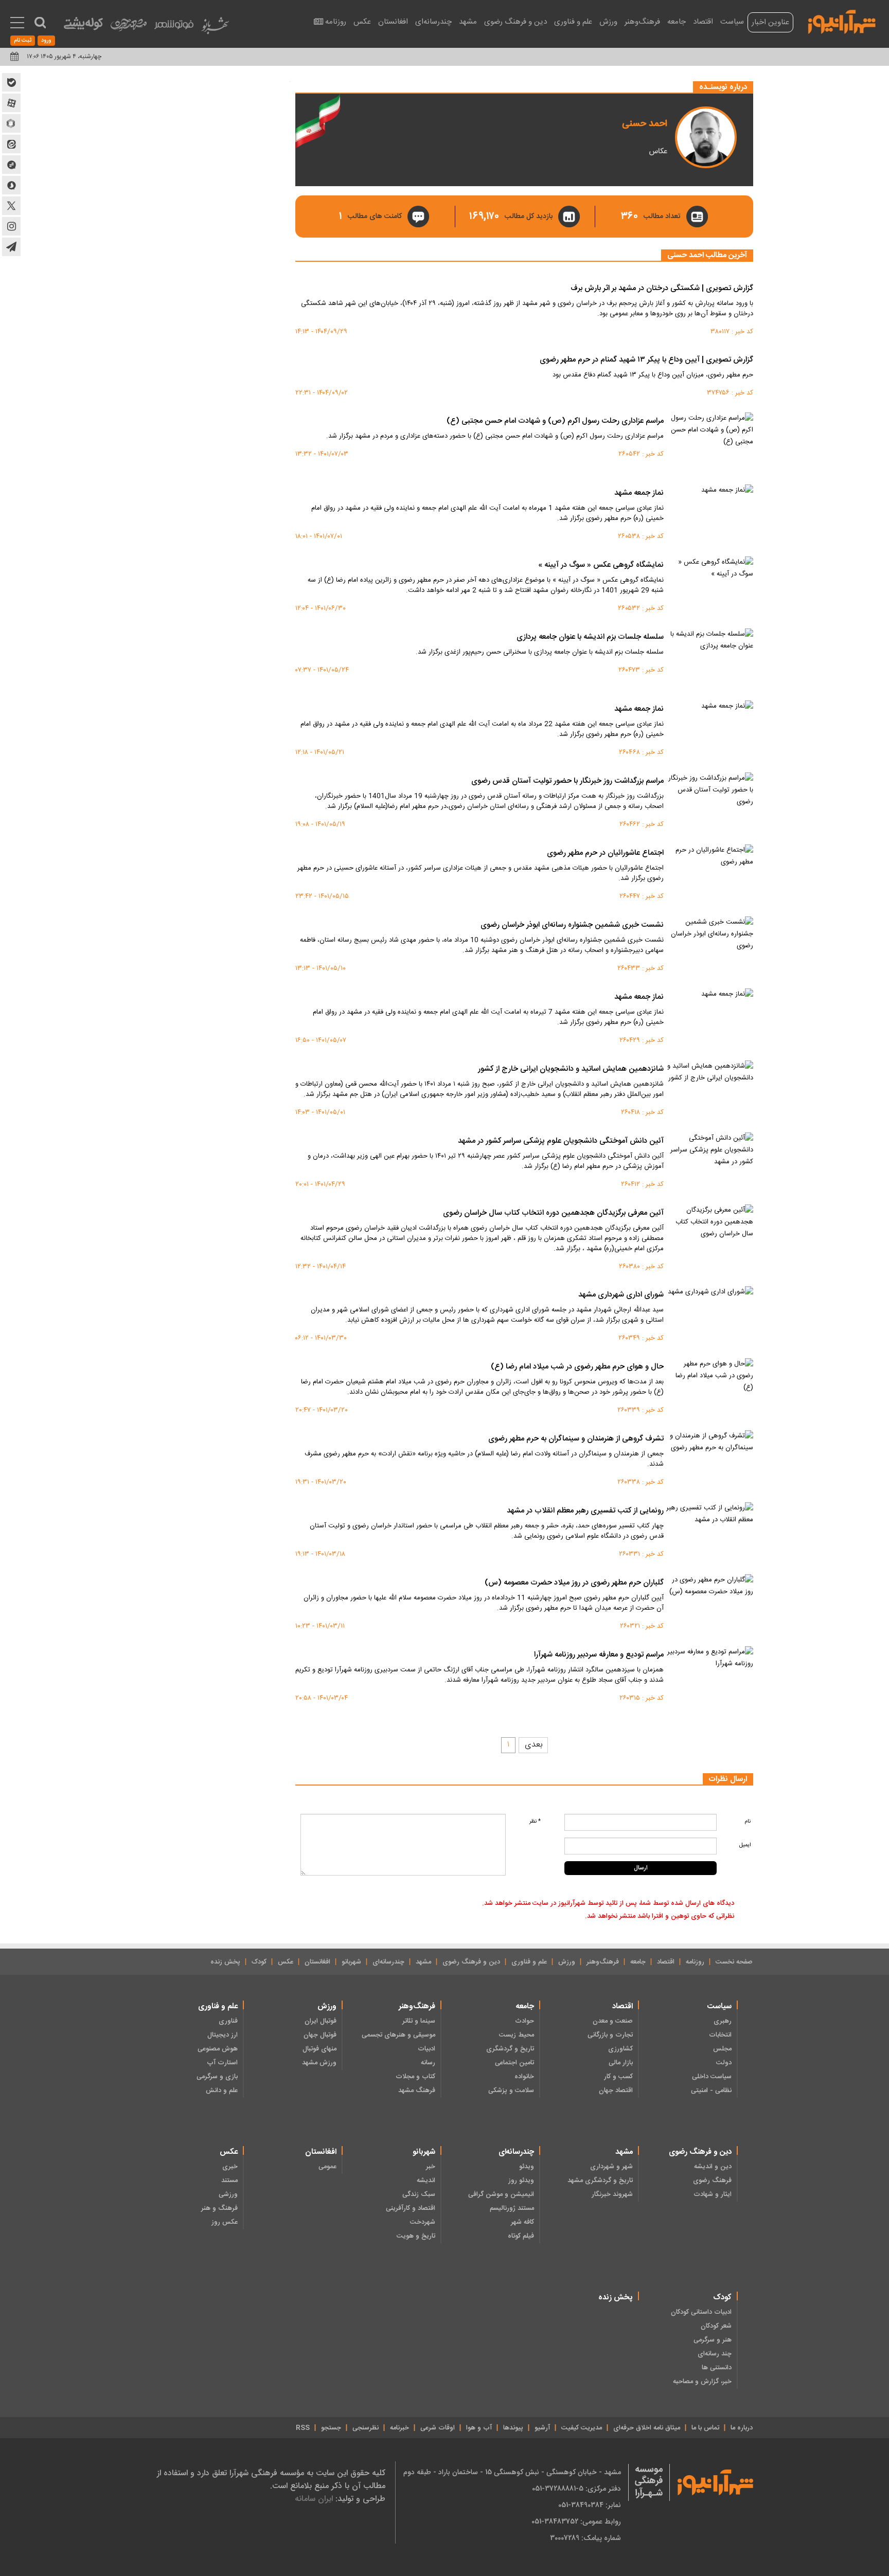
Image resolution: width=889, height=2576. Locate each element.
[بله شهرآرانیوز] (11, 82)
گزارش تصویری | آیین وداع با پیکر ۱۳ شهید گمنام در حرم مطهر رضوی (646, 360)
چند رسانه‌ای (715, 2354)
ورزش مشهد (319, 2063)
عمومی (327, 2167)
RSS (303, 2428)
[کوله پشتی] (83, 26)
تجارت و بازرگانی (610, 2035)
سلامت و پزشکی (511, 2091)
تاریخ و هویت (416, 2236)
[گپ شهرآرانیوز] (11, 165)
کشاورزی (620, 2049)
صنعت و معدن (613, 2021)
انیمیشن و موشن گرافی (501, 2194)
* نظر (535, 1821)
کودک (259, 1962)
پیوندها (513, 2428)
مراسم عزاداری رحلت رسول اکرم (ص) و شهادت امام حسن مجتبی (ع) (555, 421)
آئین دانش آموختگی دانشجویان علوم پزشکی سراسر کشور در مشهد (561, 1141)
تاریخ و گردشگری (510, 2049)
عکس (362, 22)
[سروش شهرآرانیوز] (11, 185)
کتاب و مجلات (415, 2077)
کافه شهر (522, 2222)
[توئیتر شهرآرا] (11, 206)
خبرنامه (399, 2428)
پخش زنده (225, 1962)
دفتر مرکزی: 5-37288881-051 (576, 2489)
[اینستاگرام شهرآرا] (11, 226)
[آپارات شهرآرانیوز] (11, 103)
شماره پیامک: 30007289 (585, 2538)
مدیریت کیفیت (582, 2428)
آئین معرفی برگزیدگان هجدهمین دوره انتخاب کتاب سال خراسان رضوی (553, 1213)
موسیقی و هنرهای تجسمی (398, 2035)
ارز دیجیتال (223, 2035)
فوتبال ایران (321, 2021)
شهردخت (423, 2222)
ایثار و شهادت (713, 2194)
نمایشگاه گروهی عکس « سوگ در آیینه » (601, 565)
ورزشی (228, 2194)
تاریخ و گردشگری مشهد (600, 2181)
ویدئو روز (521, 2181)
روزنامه (336, 22)
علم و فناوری (573, 22)
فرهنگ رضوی (712, 2181)
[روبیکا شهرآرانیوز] (11, 123)
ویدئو (527, 2167)
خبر (431, 2167)
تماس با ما (705, 2428)
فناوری (228, 2021)
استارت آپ (222, 2063)
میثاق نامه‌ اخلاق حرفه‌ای (647, 2428)
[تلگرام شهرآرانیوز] (11, 247)
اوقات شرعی (438, 2428)
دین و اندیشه (713, 2167)
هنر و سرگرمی (713, 2340)
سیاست (732, 22)
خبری (230, 2167)
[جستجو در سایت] (40, 23)
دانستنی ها (717, 2368)
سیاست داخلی (712, 2077)
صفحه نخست (734, 1962)
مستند (229, 2181)
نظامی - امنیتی (711, 2091)
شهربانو (351, 1962)
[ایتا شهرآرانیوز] (11, 144)
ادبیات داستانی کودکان (701, 2312)
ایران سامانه (314, 2499)
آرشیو (542, 2428)
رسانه (428, 2063)
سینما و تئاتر (419, 2021)
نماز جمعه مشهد (639, 493)
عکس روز (225, 2222)
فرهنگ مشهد (417, 2091)
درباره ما (742, 2428)
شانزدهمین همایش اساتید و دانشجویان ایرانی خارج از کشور (571, 1069)
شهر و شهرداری (611, 2167)
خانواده (524, 2077)
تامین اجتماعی (514, 2063)
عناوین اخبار (770, 22)
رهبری (723, 2021)
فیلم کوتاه (521, 2236)
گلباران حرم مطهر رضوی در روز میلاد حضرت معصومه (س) (574, 1583)
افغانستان (393, 22)
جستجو (331, 2428)
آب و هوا (479, 2428)
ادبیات (426, 2049)
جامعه (677, 22)
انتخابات (720, 2035)
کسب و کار (618, 2077)
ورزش (608, 22)
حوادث (524, 2021)
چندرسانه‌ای (433, 22)
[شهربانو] (215, 28)
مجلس (722, 2049)
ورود (46, 41)
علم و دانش (222, 2091)
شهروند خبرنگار (612, 2194)
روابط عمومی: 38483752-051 (576, 2521)
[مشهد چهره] (129, 29)
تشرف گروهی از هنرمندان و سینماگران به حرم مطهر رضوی (576, 1439)
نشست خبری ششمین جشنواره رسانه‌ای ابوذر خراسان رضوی (572, 925)
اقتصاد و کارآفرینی (411, 2208)
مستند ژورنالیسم (512, 2208)
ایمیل (745, 1845)
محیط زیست (517, 2035)
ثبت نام (23, 41)
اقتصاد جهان (616, 2091)
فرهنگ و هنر (219, 2208)
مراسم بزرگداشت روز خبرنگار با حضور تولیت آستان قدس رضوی (567, 781)
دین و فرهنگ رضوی (515, 22)
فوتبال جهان (320, 2035)
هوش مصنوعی (218, 2049)
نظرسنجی (366, 2428)
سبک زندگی (419, 2194)
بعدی (534, 1745)
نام (748, 1821)
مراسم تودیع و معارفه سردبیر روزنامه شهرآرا (599, 1655)
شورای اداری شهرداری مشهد (621, 1295)
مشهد (468, 22)
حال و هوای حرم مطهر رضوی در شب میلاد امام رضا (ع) (577, 1367)
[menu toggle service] (17, 24)
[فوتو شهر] (174, 27)
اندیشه (426, 2181)
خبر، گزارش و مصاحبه (702, 2382)
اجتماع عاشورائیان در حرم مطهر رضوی (605, 853)
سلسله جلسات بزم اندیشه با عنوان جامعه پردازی (590, 637)
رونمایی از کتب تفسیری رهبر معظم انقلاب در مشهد (585, 1511)
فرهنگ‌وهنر (642, 22)
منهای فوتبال (319, 2049)
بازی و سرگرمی (217, 2077)
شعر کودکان (716, 2326)
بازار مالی (621, 2063)
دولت (724, 2063)
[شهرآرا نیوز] (842, 21)
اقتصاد (703, 22)
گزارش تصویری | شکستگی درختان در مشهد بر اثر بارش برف (662, 289)
